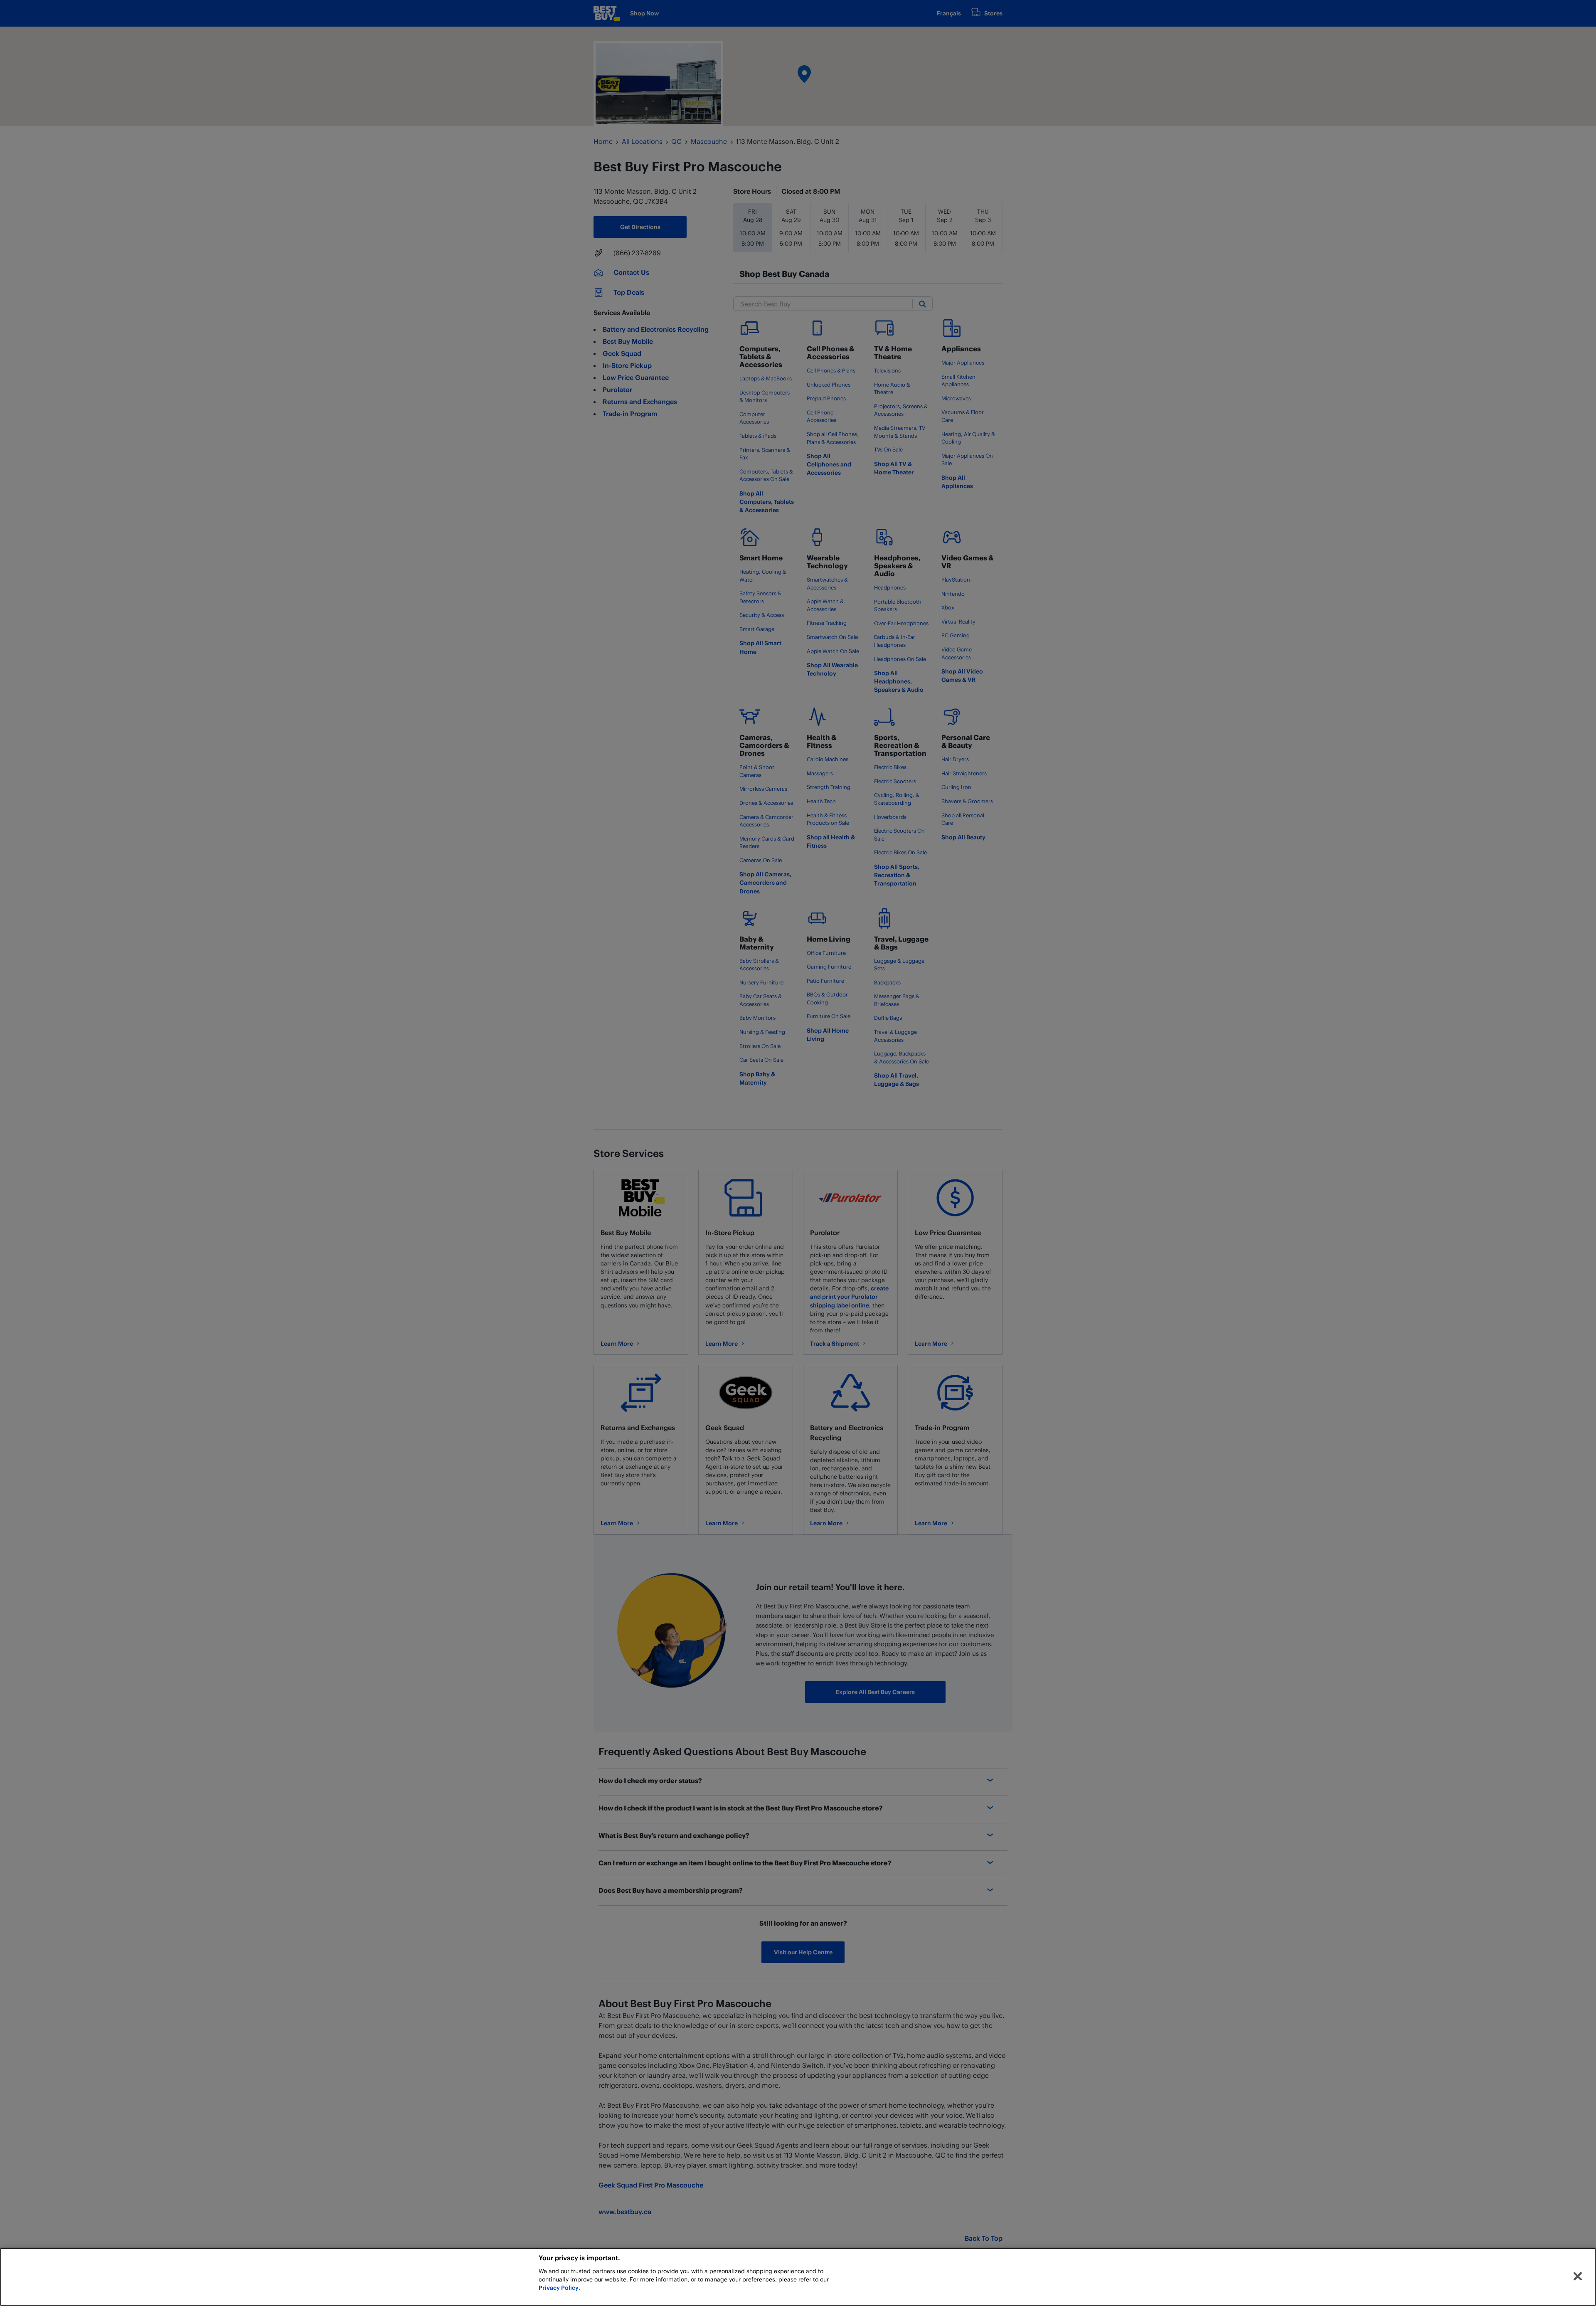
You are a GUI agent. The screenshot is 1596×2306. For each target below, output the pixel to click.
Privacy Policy (559, 2288)
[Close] (1578, 2276)
